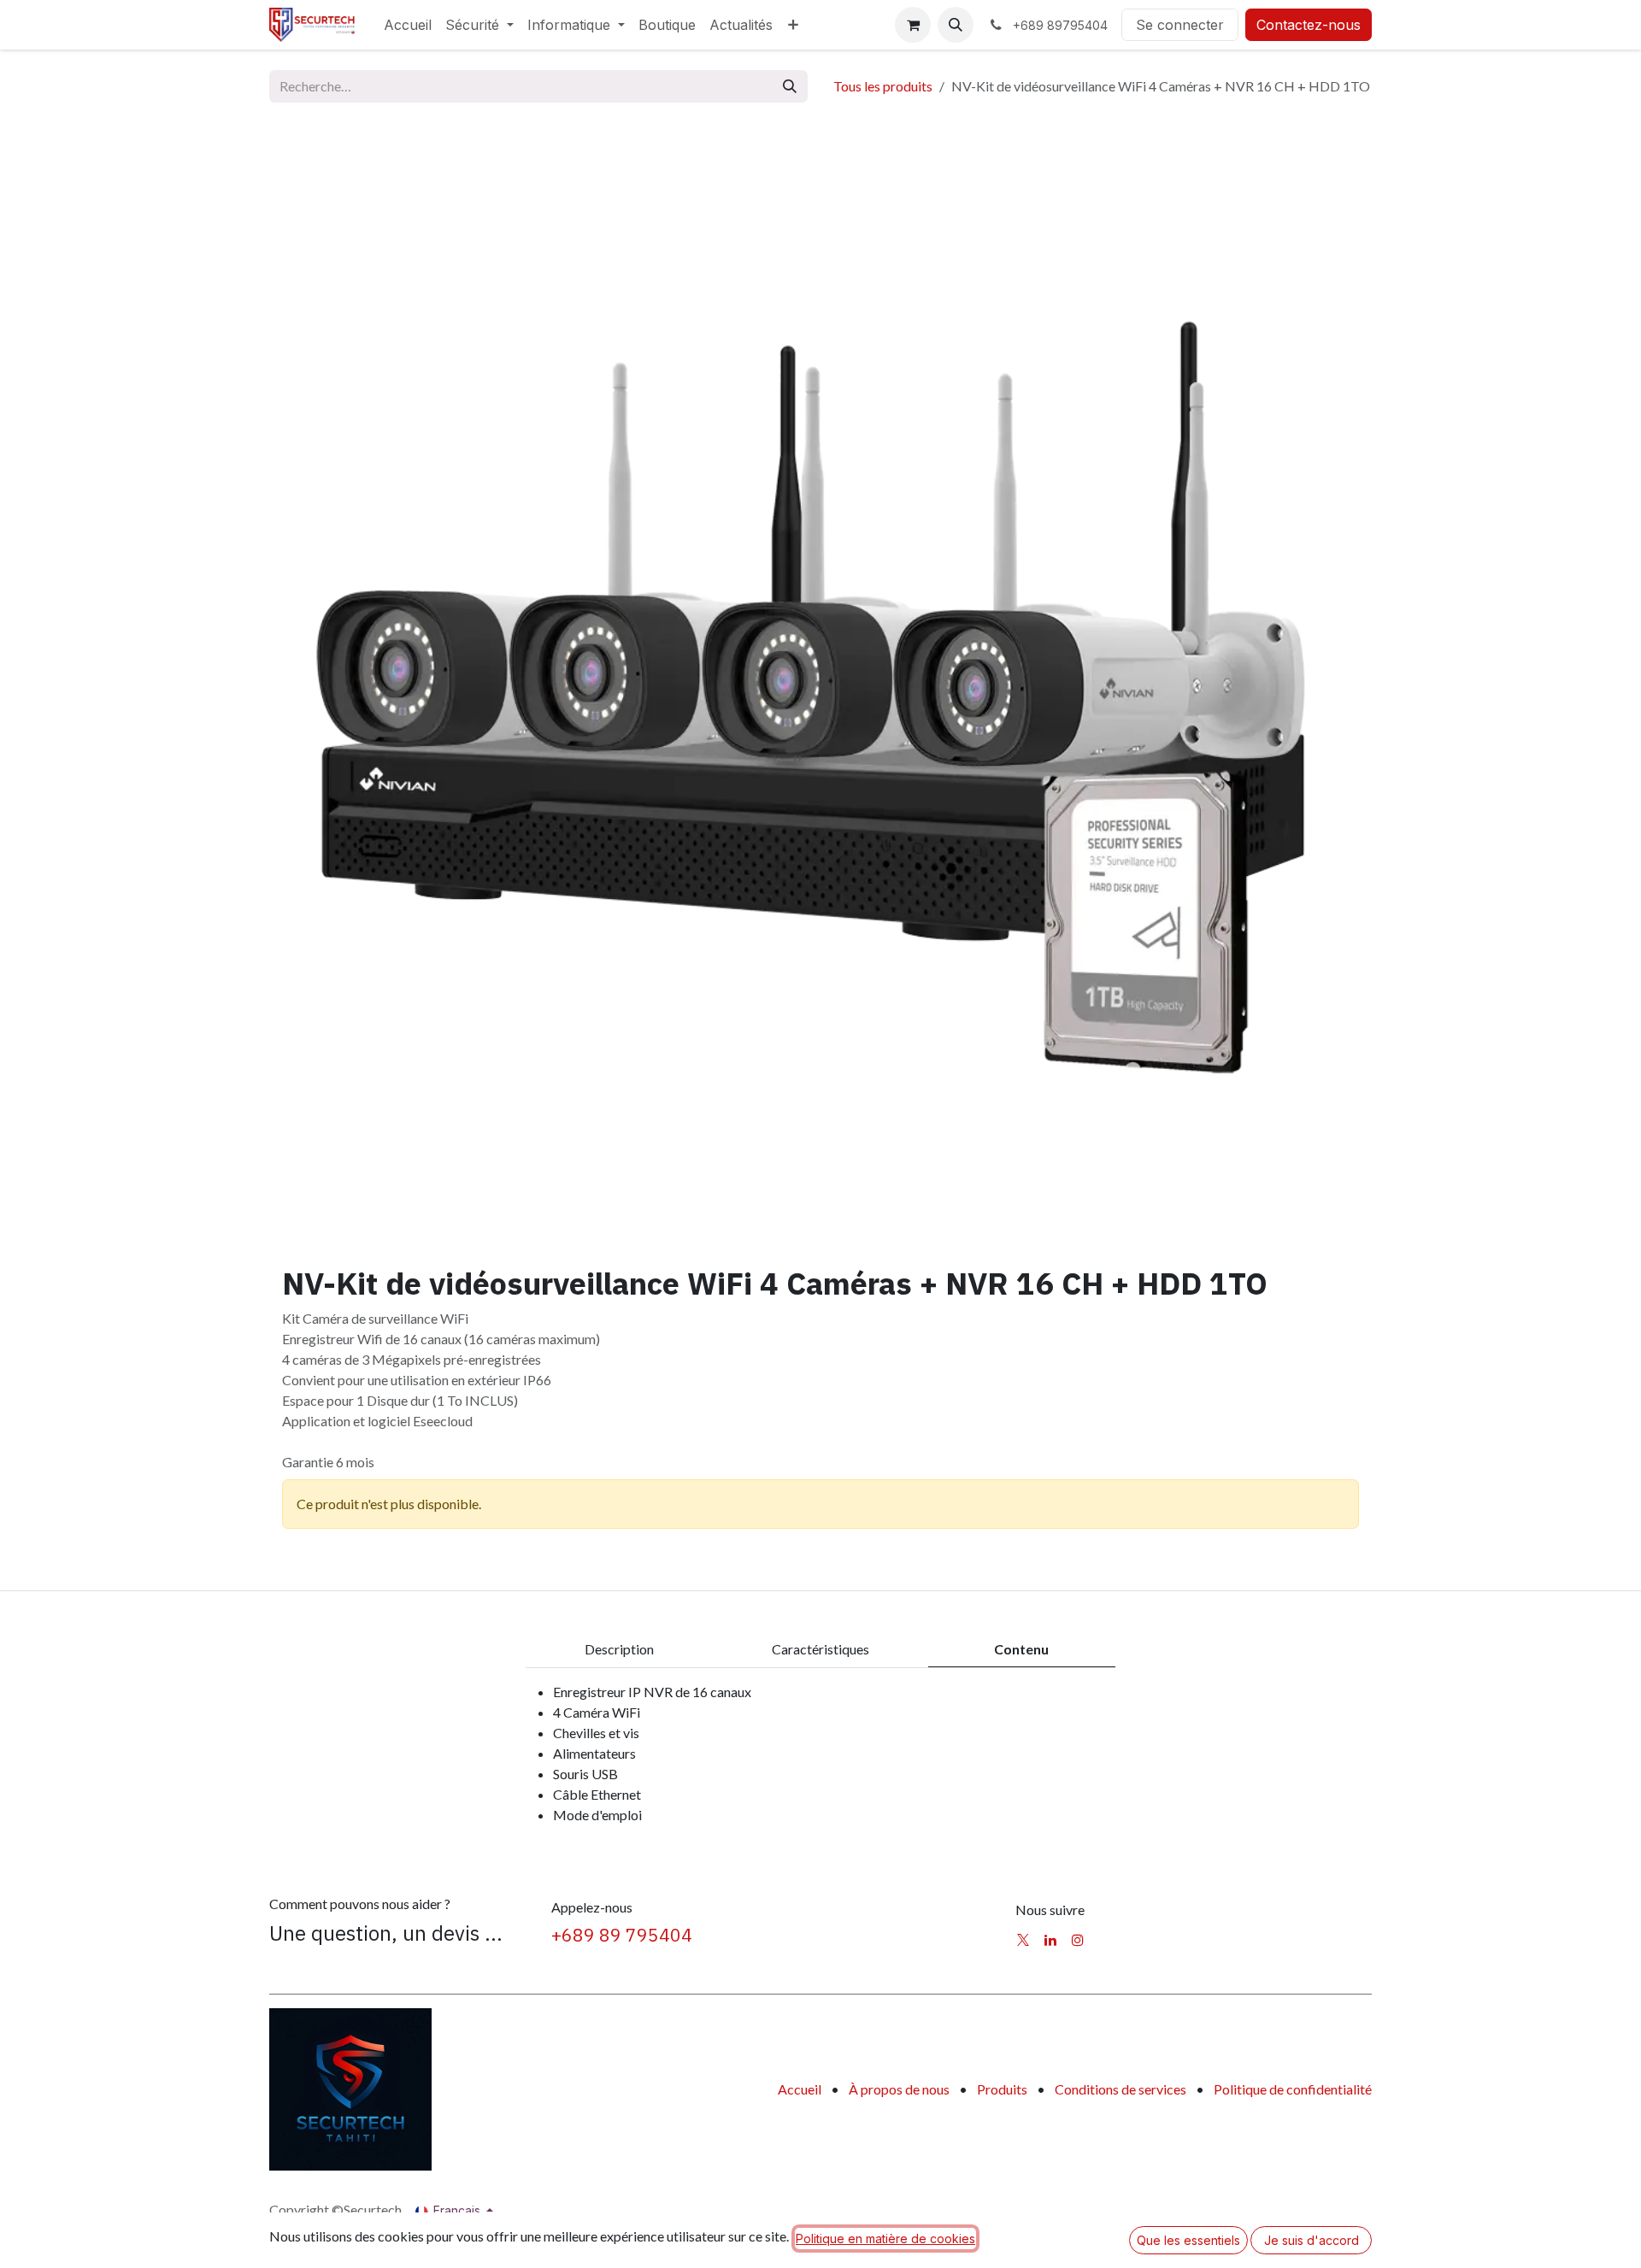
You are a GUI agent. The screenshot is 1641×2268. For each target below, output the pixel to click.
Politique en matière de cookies (885, 2239)
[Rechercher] (790, 86)
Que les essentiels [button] (1188, 2240)
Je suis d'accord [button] (1312, 2240)
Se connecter (1180, 25)
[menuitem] (408, 25)
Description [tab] (619, 1649)
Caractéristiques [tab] (820, 1649)
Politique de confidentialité (1293, 2089)
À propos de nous (899, 2089)
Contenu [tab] (1021, 1649)
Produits (1002, 2089)
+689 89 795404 (622, 1935)
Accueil (800, 2089)
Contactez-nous (1309, 25)
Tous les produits (883, 86)
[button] (956, 25)
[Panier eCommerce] (913, 25)
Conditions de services (1120, 2089)
